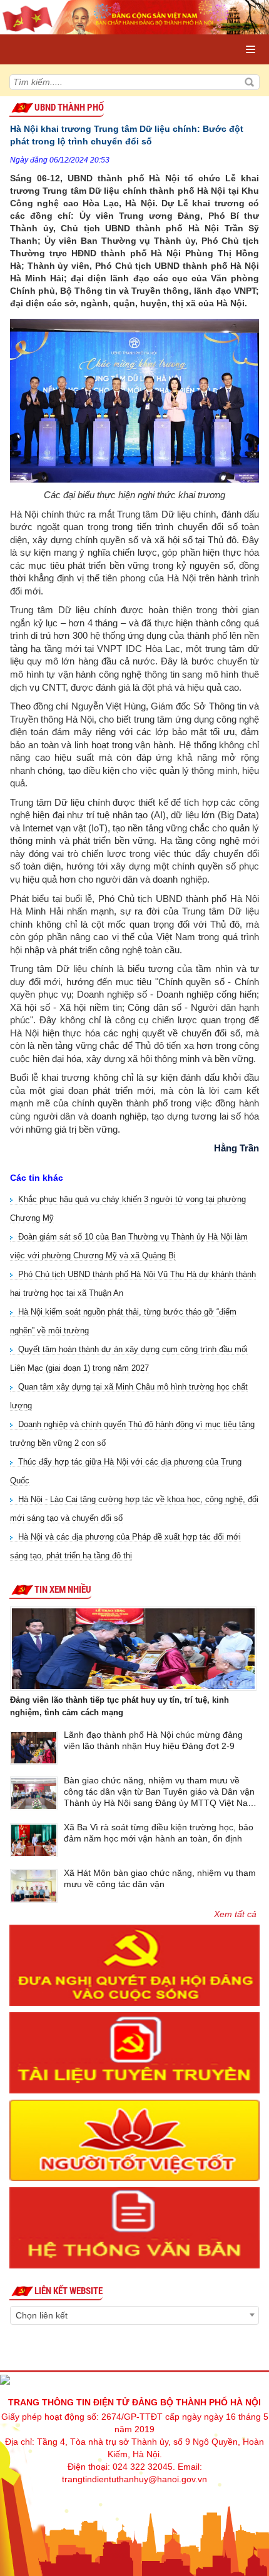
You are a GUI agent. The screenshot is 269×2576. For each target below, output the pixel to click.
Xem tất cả (235, 1914)
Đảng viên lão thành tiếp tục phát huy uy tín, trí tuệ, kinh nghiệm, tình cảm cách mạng (119, 1706)
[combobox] (134, 2315)
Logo (63, 37)
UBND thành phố (69, 108)
